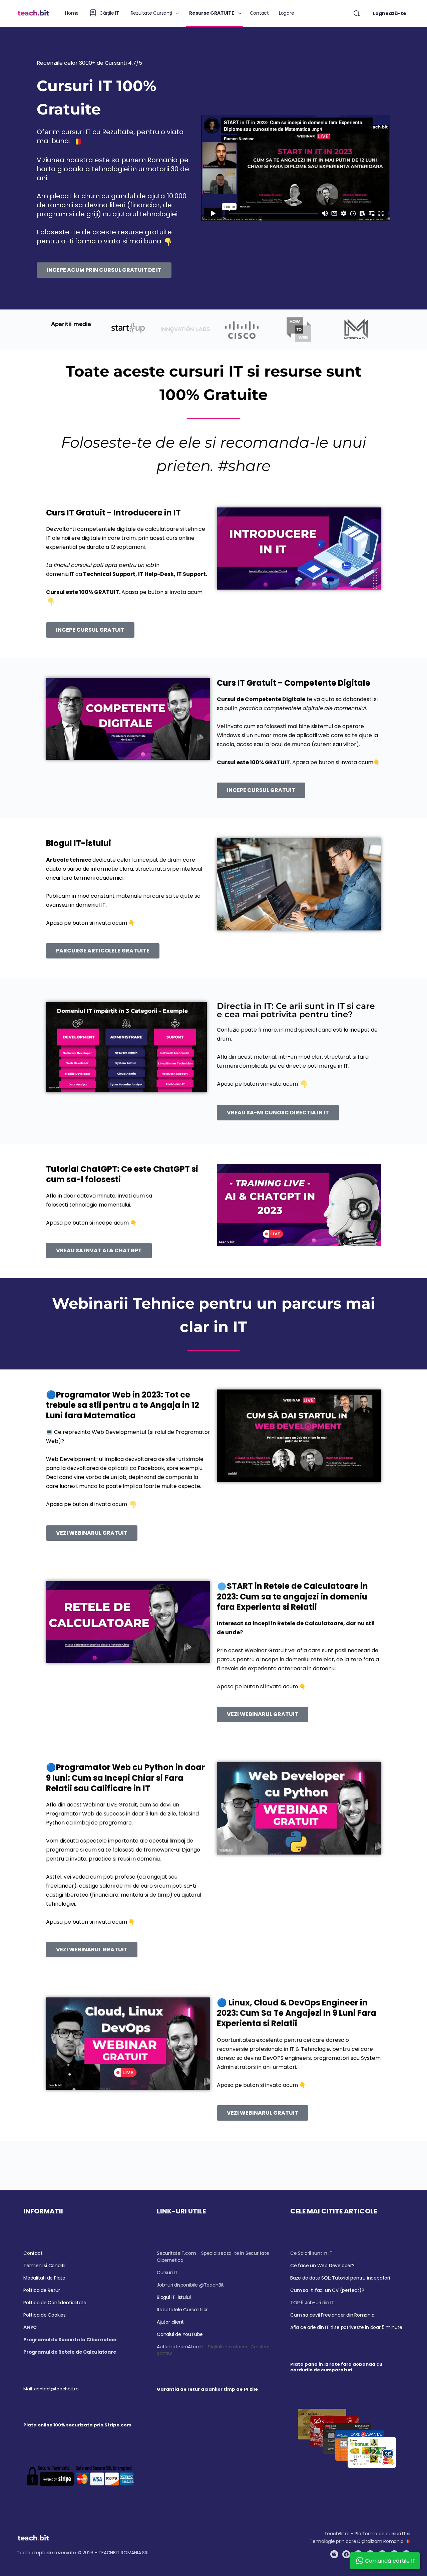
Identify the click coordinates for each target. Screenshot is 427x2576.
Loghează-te (390, 13)
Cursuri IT (167, 2273)
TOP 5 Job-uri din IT (312, 2303)
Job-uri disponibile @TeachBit (190, 2285)
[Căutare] (357, 13)
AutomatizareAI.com (180, 2347)
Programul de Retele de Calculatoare (70, 2352)
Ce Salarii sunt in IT (311, 2253)
